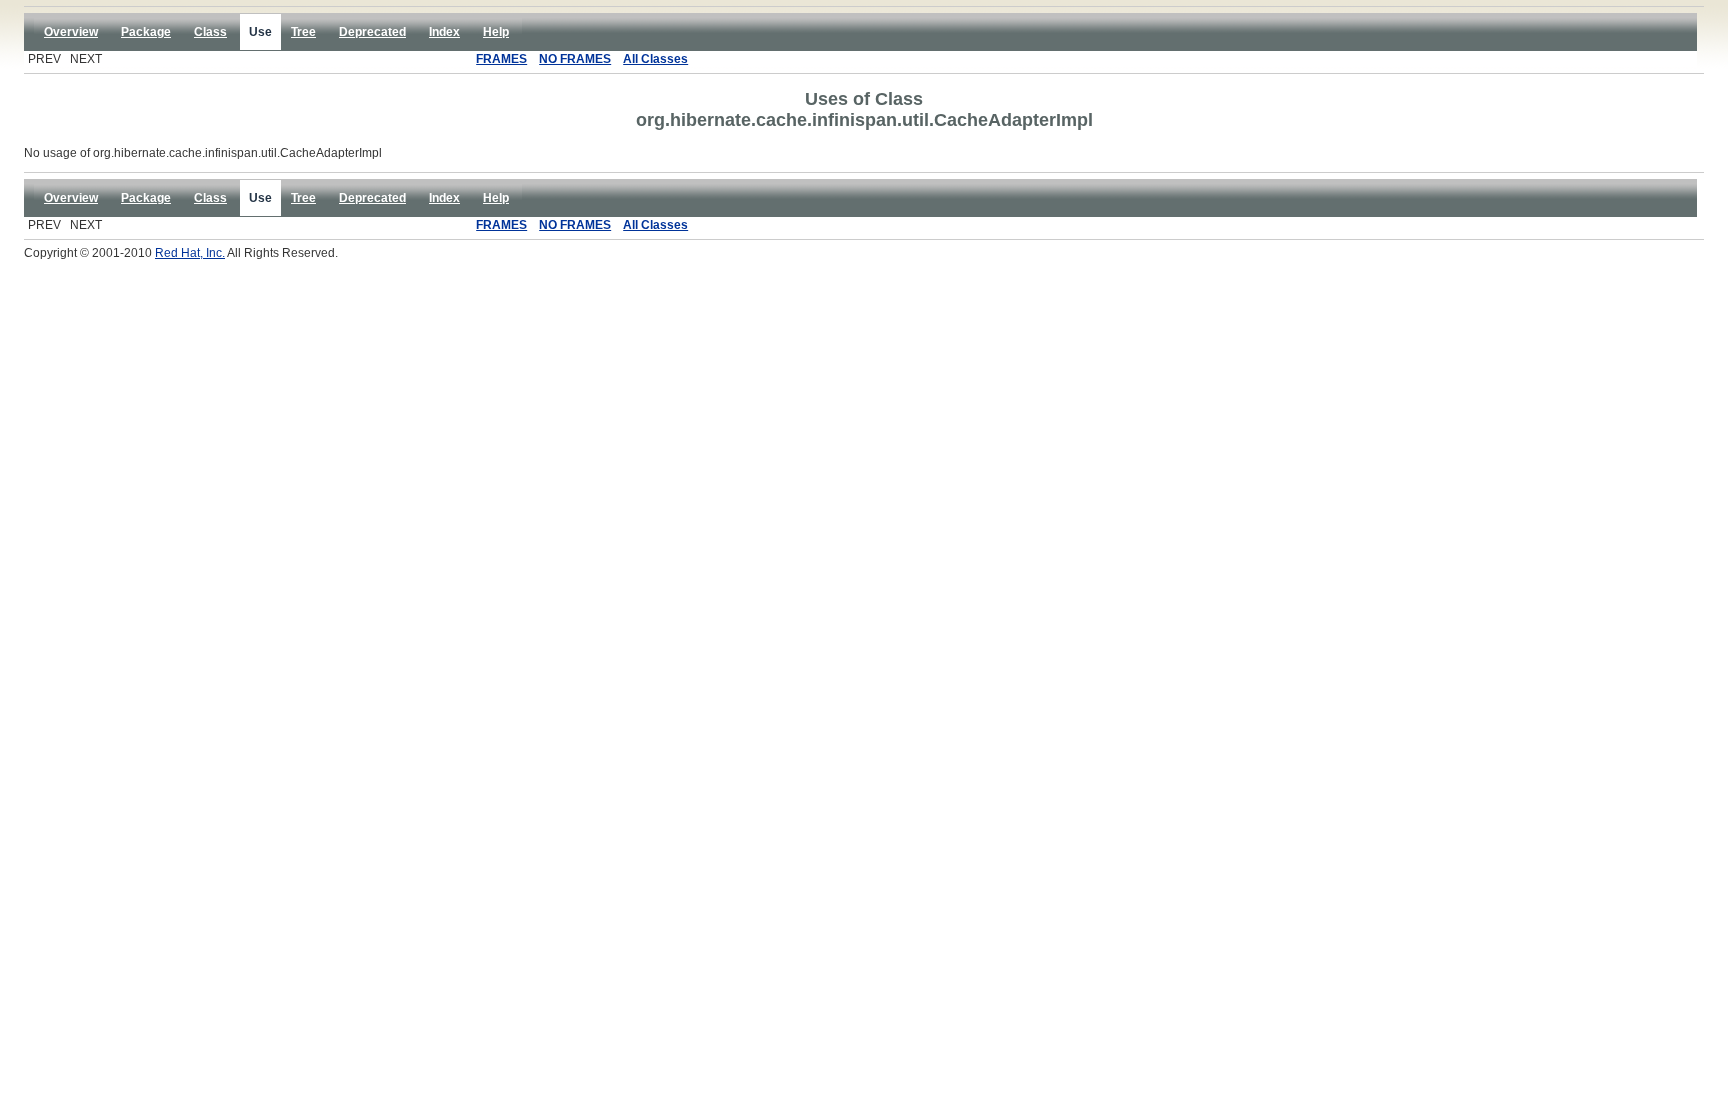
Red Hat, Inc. (190, 253)
